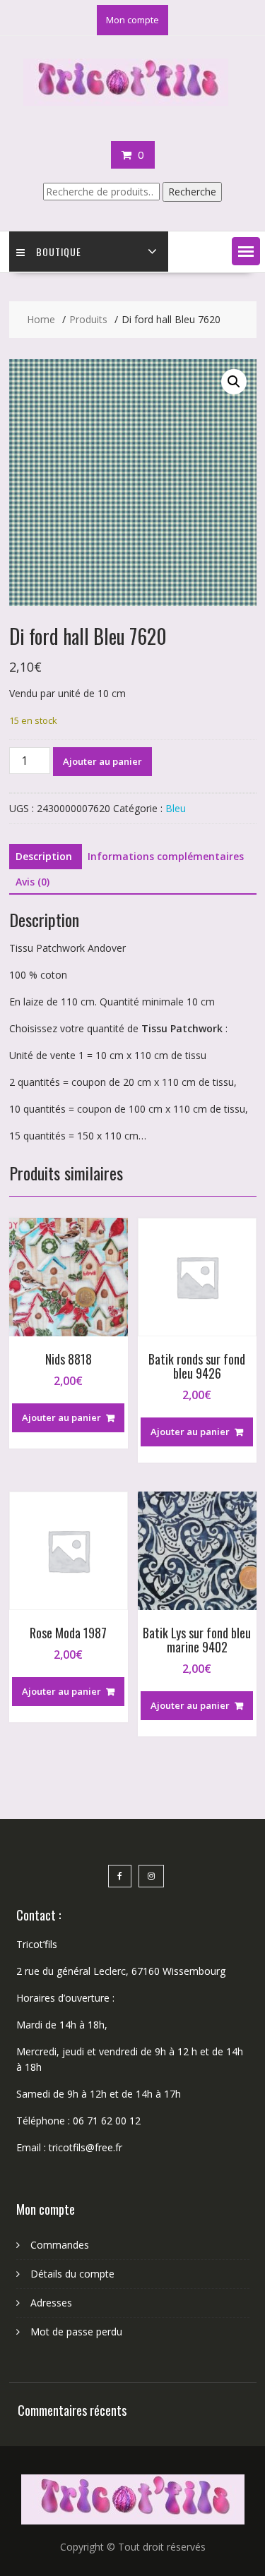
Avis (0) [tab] (33, 882)
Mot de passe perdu (76, 2332)
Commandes (60, 2245)
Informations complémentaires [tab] (166, 856)
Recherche (192, 192)
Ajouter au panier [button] (61, 1417)
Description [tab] (44, 856)
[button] (246, 251)
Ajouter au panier (102, 761)
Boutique (59, 252)
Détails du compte (72, 2274)
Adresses (51, 2303)
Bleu (176, 808)
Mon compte (132, 20)
